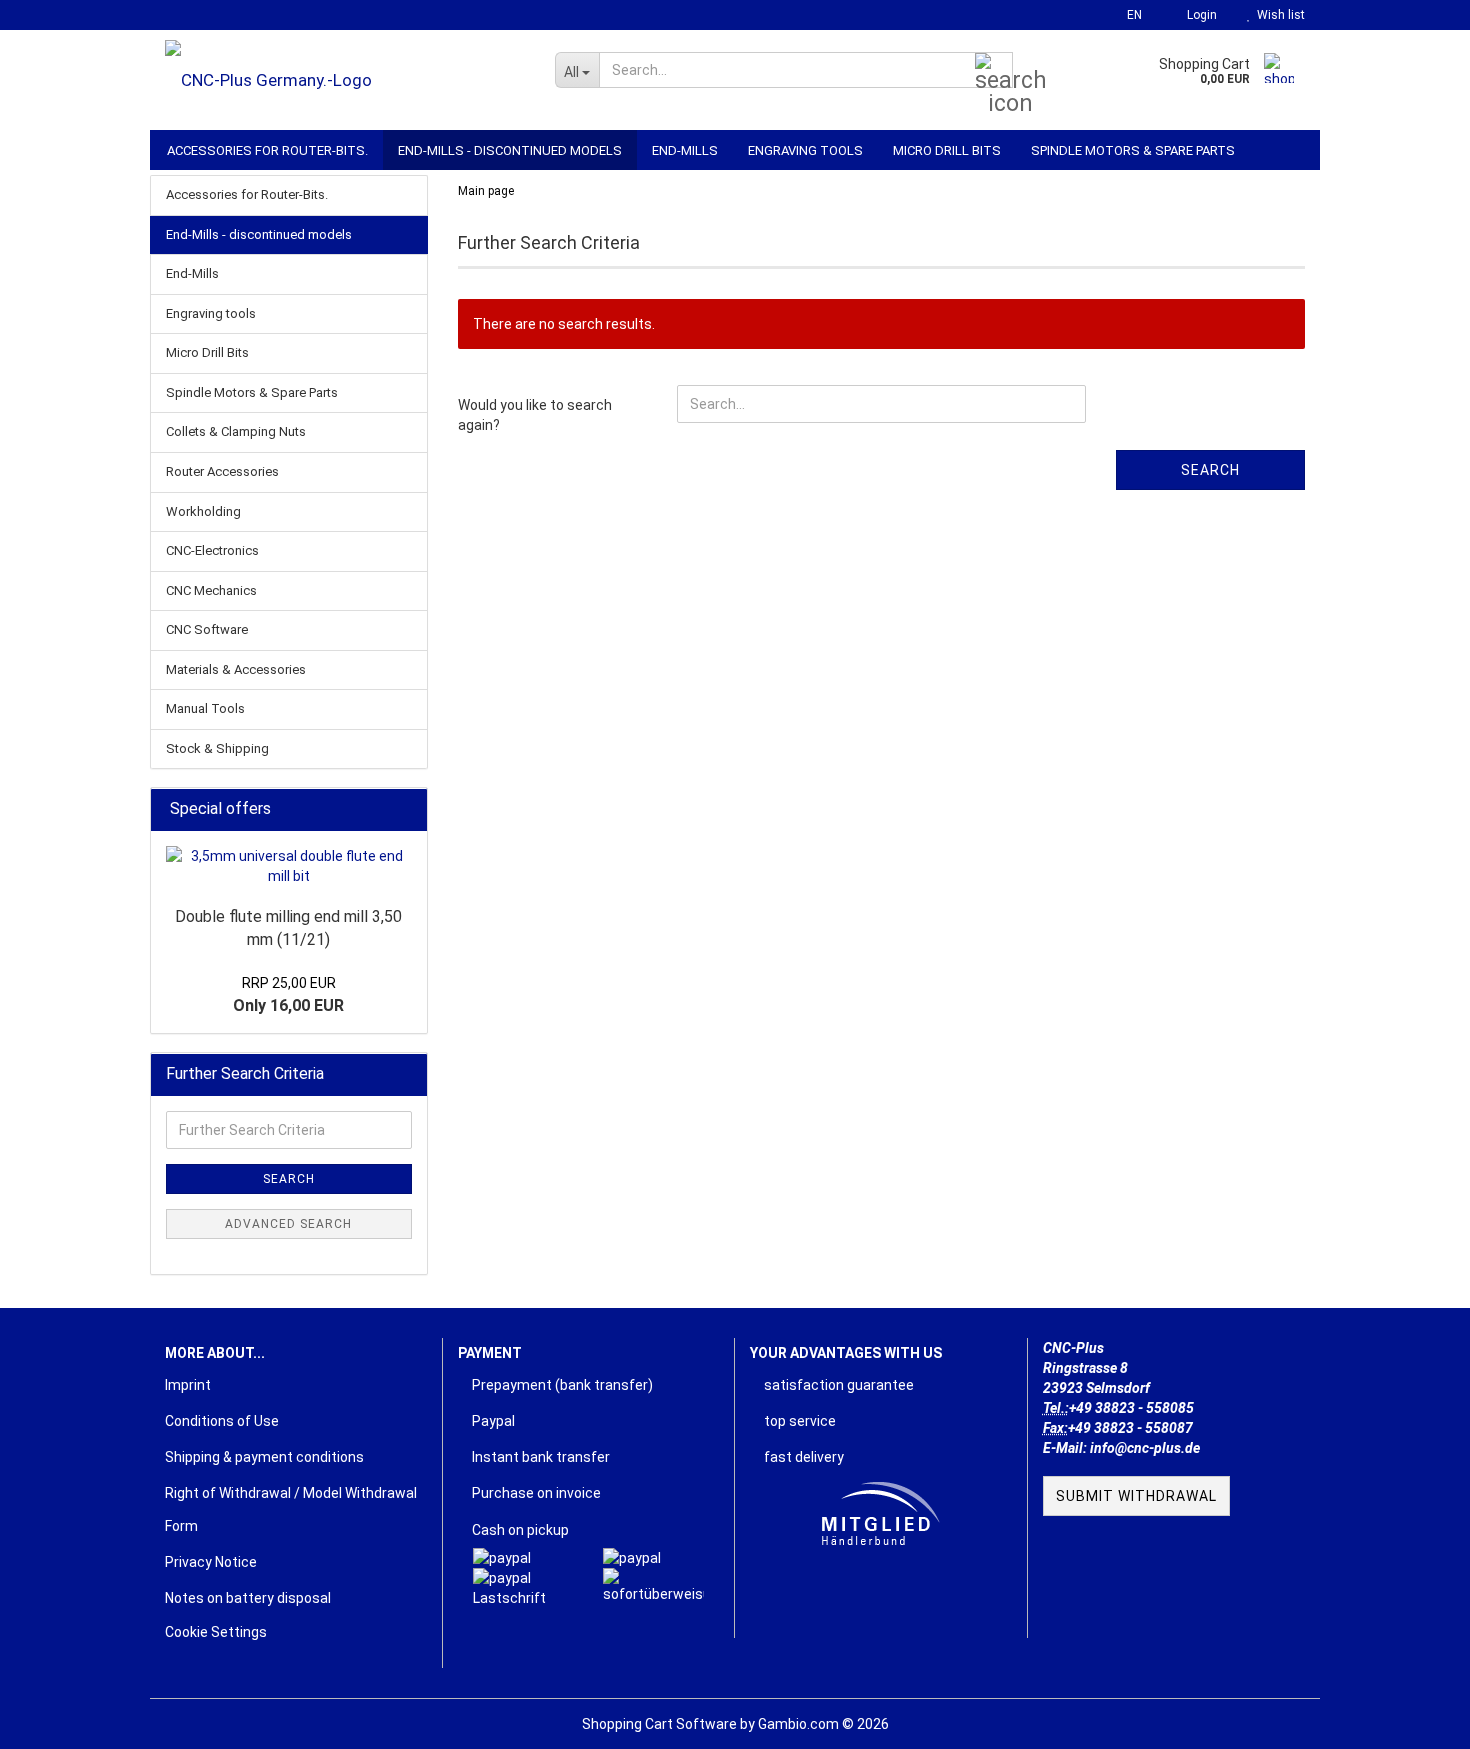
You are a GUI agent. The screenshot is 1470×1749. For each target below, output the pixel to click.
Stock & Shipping (217, 748)
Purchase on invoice (535, 1493)
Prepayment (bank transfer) (561, 1385)
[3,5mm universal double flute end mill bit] (289, 866)
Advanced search (288, 1224)
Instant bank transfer (539, 1457)
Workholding (203, 511)
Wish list (1278, 15)
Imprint (188, 1385)
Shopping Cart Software (659, 1724)
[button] (1128, 15)
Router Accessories (222, 471)
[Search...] (994, 71)
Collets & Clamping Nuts (236, 431)
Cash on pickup (519, 1530)
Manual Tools (205, 708)
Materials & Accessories (236, 669)
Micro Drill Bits (947, 150)
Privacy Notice (211, 1562)
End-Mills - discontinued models (510, 150)
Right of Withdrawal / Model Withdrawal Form (291, 1509)
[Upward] (1415, 1719)
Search (1210, 470)
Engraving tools (805, 150)
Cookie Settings (216, 1632)
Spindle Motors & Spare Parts (1133, 150)
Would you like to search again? (535, 415)
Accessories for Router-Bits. (267, 150)
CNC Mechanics (211, 590)
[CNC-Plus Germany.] (345, 80)
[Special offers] (406, 809)
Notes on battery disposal (248, 1598)
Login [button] (1199, 15)
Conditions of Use (222, 1421)
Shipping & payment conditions (264, 1457)
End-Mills (685, 150)
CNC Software (207, 629)
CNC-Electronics (212, 550)
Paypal (492, 1421)
